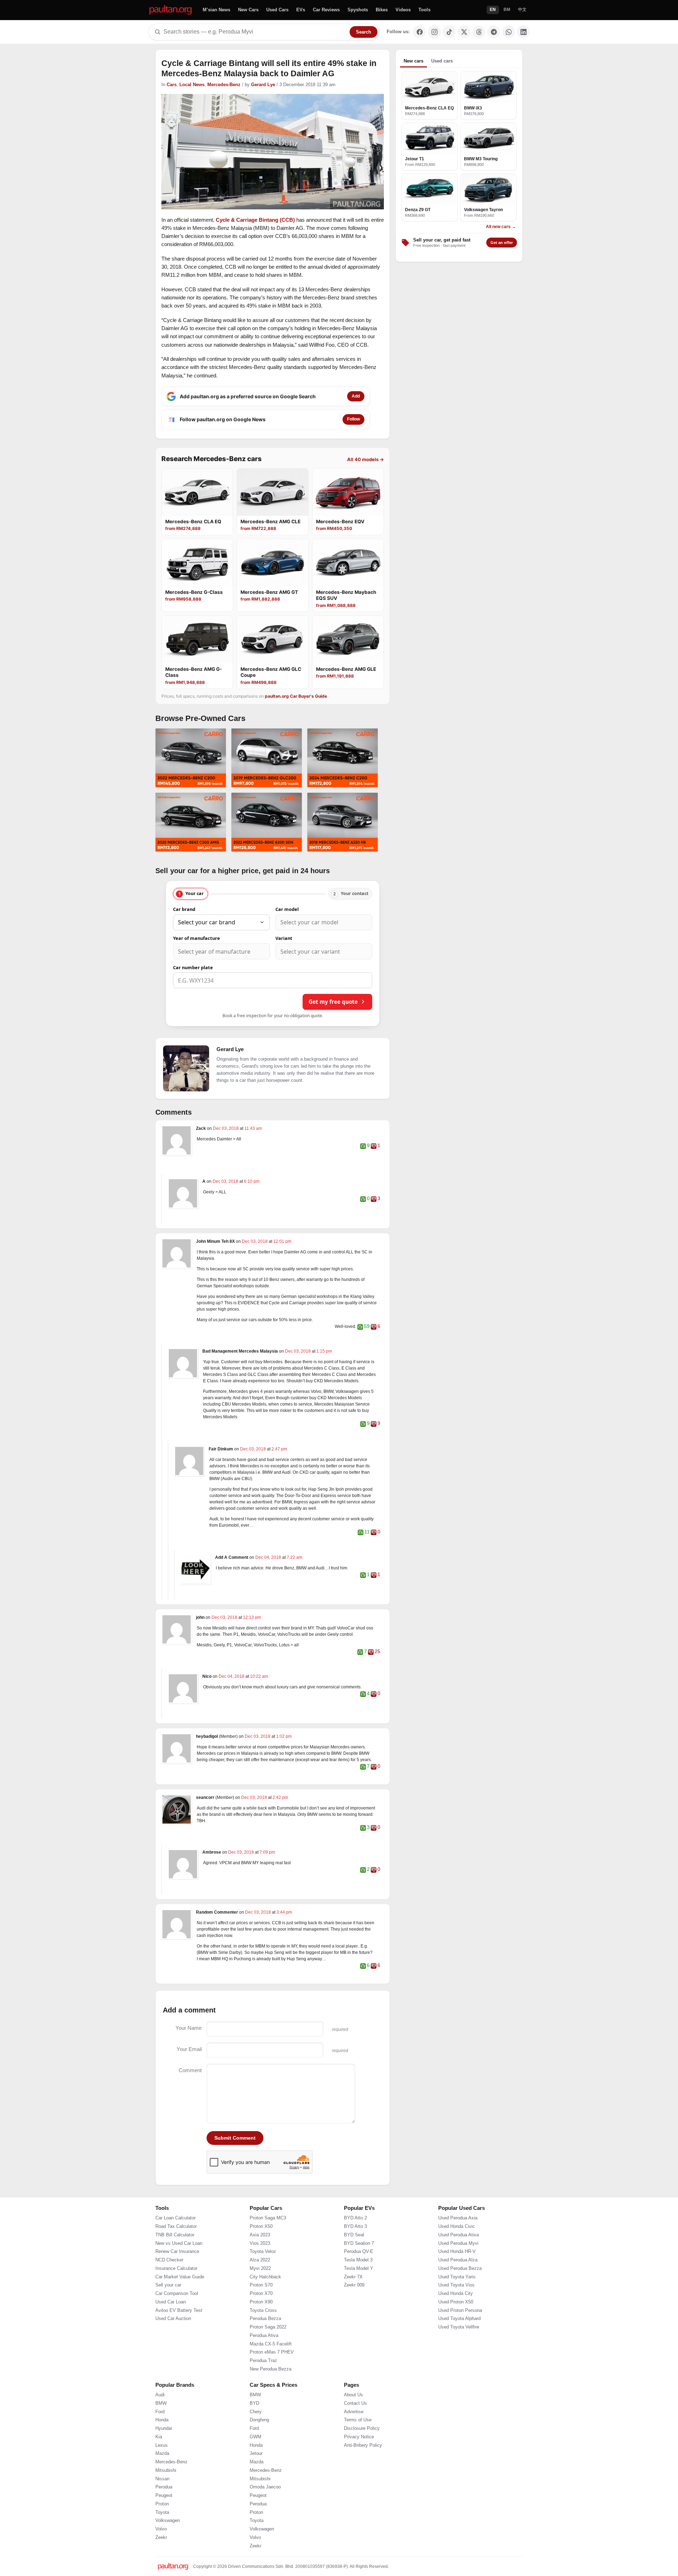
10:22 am (259, 1676)
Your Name (189, 2028)
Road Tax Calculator (176, 2226)
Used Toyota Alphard (459, 2319)
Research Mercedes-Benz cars (212, 459)
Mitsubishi (166, 2470)
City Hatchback (265, 2277)
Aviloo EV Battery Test (179, 2310)
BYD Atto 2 (355, 2218)
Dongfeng (259, 2420)
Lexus (162, 2445)
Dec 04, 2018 (269, 1557)
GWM (255, 2437)
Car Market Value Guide (180, 2277)
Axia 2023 (260, 2235)
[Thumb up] (363, 1146)
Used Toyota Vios (456, 2285)
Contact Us (355, 2403)
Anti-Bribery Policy (363, 2445)
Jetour (256, 2453)
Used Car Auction (173, 2319)
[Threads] (479, 32)
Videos (403, 10)
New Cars (248, 10)
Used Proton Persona (460, 2310)
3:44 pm (284, 1912)
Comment (190, 2070)
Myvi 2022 (260, 2268)
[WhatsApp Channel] (509, 32)
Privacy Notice (359, 2437)
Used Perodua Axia (458, 2218)
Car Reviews (326, 10)
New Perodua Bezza (270, 2369)
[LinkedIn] (523, 32)
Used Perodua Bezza (460, 2268)
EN (493, 10)
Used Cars (277, 10)
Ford (160, 2412)
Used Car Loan (171, 2302)
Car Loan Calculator (176, 2218)
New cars (414, 61)
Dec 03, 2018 (226, 1128)
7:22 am (295, 1557)
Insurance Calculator (176, 2268)
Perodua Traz (263, 2361)
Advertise (354, 2412)
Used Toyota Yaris (457, 2277)
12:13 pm (252, 1617)
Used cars (442, 61)
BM (507, 10)
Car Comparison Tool (177, 2294)
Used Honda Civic (457, 2226)
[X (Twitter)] (464, 32)
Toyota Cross (263, 2310)
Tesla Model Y (359, 2268)
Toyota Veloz (263, 2252)
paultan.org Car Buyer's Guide (296, 696)
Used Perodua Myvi (458, 2243)
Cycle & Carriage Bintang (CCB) (255, 220)
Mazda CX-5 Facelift (271, 2344)
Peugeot (164, 2495)
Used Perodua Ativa (459, 2235)
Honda (162, 2420)
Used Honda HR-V (457, 2252)
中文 (522, 10)
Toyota (162, 2512)
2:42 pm (280, 1797)
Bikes (382, 10)
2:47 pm (279, 1449)
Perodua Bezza (265, 2319)
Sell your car (168, 2285)
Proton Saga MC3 (268, 2218)
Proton (162, 2504)
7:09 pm (267, 1852)
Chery (256, 2412)
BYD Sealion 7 (359, 2243)
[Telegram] (494, 32)
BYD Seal (354, 2235)
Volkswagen (168, 2521)
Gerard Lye (263, 85)
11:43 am (253, 1128)
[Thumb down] (374, 1146)
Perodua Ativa (264, 2336)
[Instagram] (434, 32)
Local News (192, 85)
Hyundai (164, 2428)
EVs (301, 10)
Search (364, 32)
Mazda (162, 2453)
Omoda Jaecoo (265, 2487)
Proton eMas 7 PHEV (272, 2352)
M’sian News (216, 10)
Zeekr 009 (354, 2285)
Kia (159, 2437)
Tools (424, 10)
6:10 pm (252, 1181)
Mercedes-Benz (224, 85)
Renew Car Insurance (177, 2252)
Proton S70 (261, 2285)
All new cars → (501, 227)
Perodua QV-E (359, 2252)
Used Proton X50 (456, 2302)
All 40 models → (365, 459)
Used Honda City (456, 2294)
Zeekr (161, 2538)
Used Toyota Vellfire (459, 2327)
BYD (254, 2403)
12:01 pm (282, 1241)
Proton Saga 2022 (268, 2327)
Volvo (161, 2529)
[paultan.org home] (171, 10)
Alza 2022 (260, 2260)
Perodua (164, 2487)
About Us (353, 2395)
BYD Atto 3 (355, 2226)
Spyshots (358, 10)
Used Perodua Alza (458, 2260)
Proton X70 (261, 2294)
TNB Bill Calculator (175, 2235)
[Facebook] (420, 32)
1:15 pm (324, 1351)
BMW (161, 2403)
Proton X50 (261, 2226)
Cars (172, 85)
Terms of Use (358, 2420)
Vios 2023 (260, 2243)
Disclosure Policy (362, 2428)
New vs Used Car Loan (179, 2243)
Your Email (189, 2049)
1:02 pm (284, 1736)
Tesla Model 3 (358, 2260)
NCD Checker (169, 2260)
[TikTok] (449, 32)
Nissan (162, 2479)
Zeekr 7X (353, 2277)
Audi (160, 2395)
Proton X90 (261, 2302)
